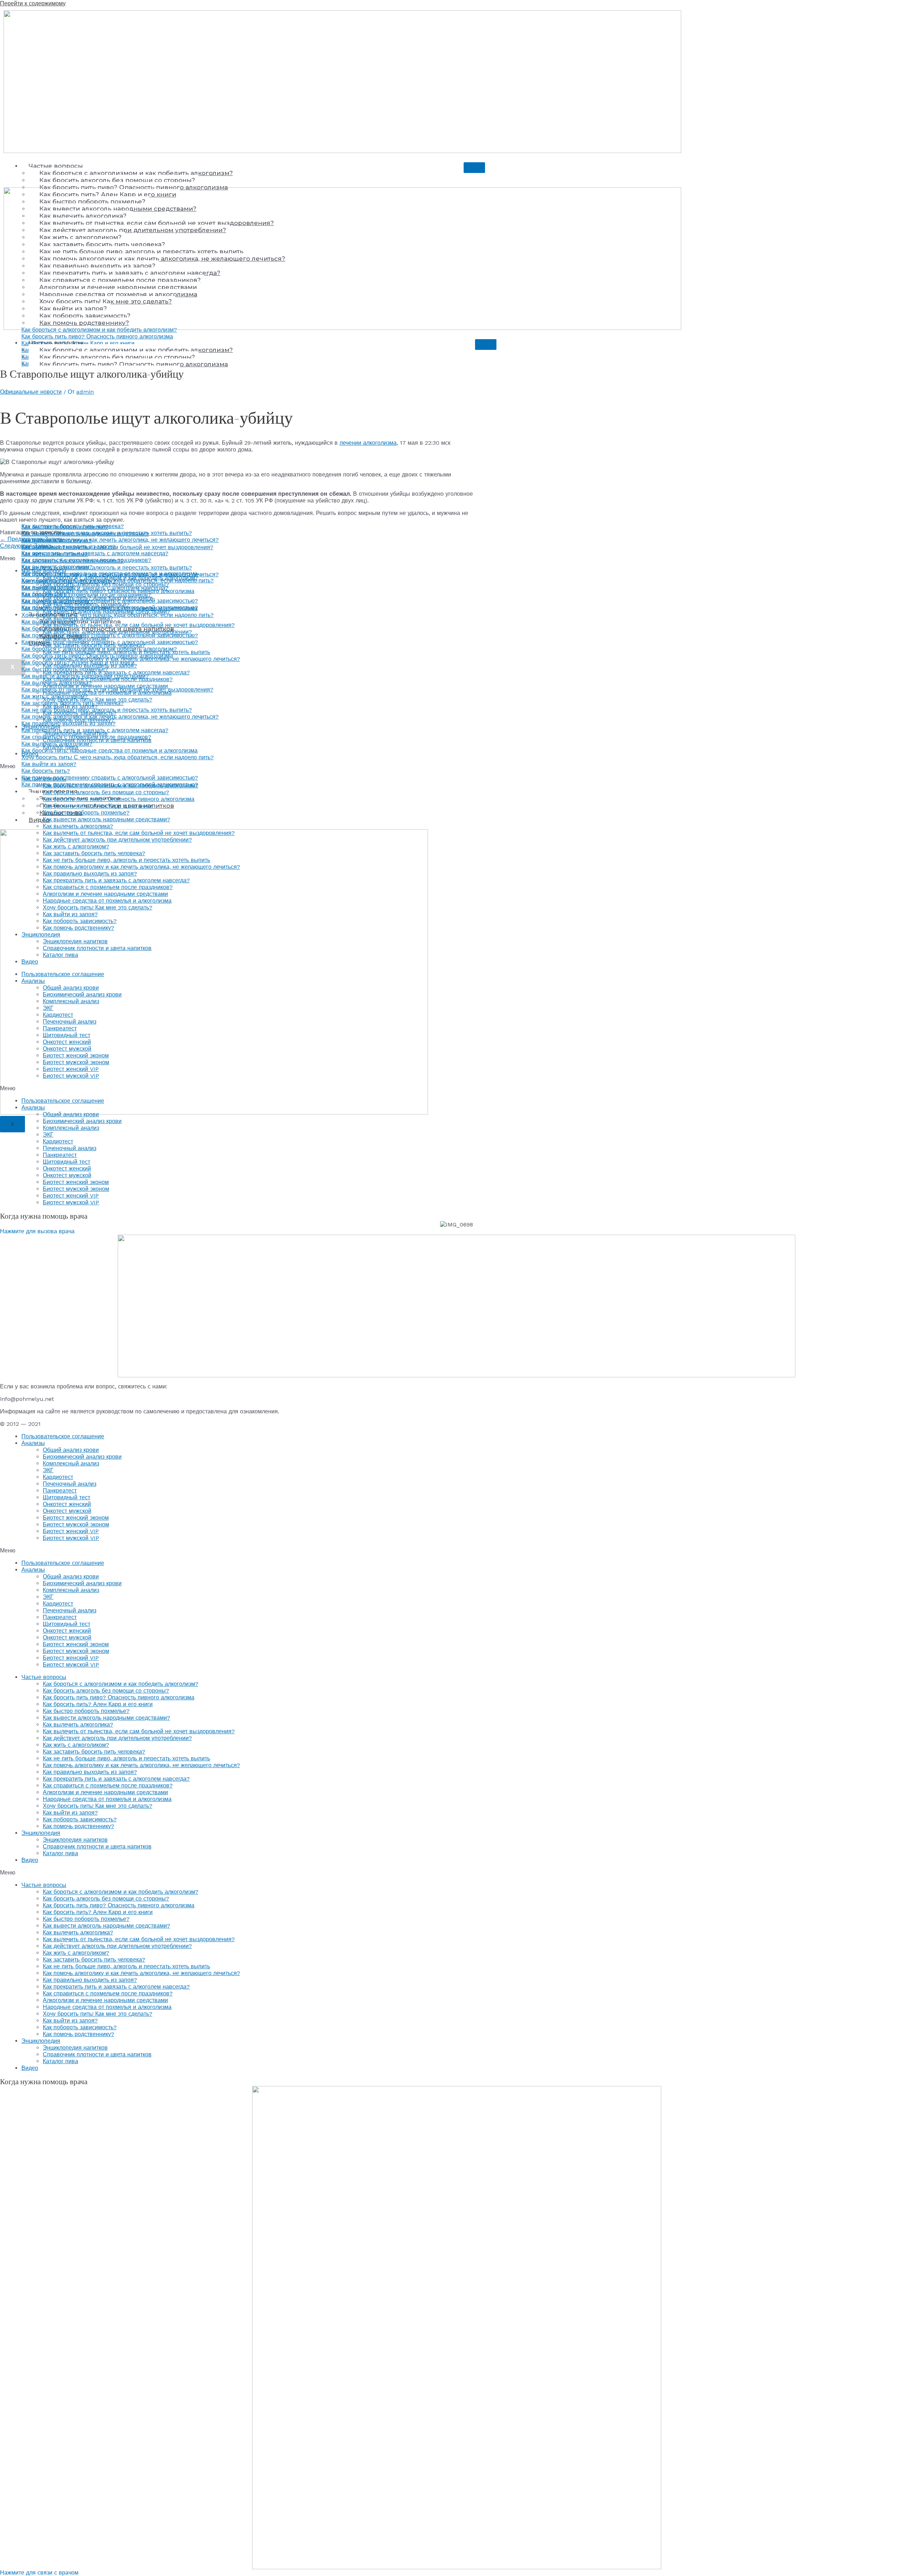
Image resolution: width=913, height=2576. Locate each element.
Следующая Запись (30, 546)
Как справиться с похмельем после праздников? (108, 679)
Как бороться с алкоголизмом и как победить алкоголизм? (136, 173)
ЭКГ (48, 1008)
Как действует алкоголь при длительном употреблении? (117, 632)
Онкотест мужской (67, 1049)
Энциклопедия (41, 727)
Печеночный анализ (70, 1022)
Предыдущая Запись (32, 539)
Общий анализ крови (71, 988)
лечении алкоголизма (368, 443)
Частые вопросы (56, 166)
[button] (456, 766)
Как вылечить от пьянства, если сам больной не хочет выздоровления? (139, 625)
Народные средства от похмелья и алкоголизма (107, 693)
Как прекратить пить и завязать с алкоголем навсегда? (116, 672)
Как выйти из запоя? (70, 706)
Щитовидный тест (67, 1035)
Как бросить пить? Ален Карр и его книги (98, 598)
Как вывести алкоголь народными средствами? (106, 611)
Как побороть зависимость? (80, 713)
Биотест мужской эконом (76, 1062)
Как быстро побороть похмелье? (86, 605)
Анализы (33, 981)
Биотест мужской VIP (71, 1076)
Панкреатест (60, 1028)
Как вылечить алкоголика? (78, 618)
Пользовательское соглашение (63, 974)
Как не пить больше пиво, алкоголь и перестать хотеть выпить (126, 652)
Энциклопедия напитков (75, 733)
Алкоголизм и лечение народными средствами (105, 686)
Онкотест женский (67, 1042)
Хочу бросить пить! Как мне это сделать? (98, 700)
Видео (39, 820)
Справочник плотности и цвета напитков (97, 740)
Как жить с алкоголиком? (76, 639)
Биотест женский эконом (76, 1055)
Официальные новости (31, 392)
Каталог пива (60, 747)
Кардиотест (58, 1015)
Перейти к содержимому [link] (33, 3)
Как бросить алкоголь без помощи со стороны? (117, 180)
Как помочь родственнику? (78, 720)
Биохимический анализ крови (82, 994)
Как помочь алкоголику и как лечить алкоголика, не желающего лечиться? (141, 659)
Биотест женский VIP (71, 1069)
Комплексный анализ (71, 1001)
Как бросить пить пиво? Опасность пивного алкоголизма (119, 591)
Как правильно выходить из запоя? (90, 666)
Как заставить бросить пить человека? (94, 645)
